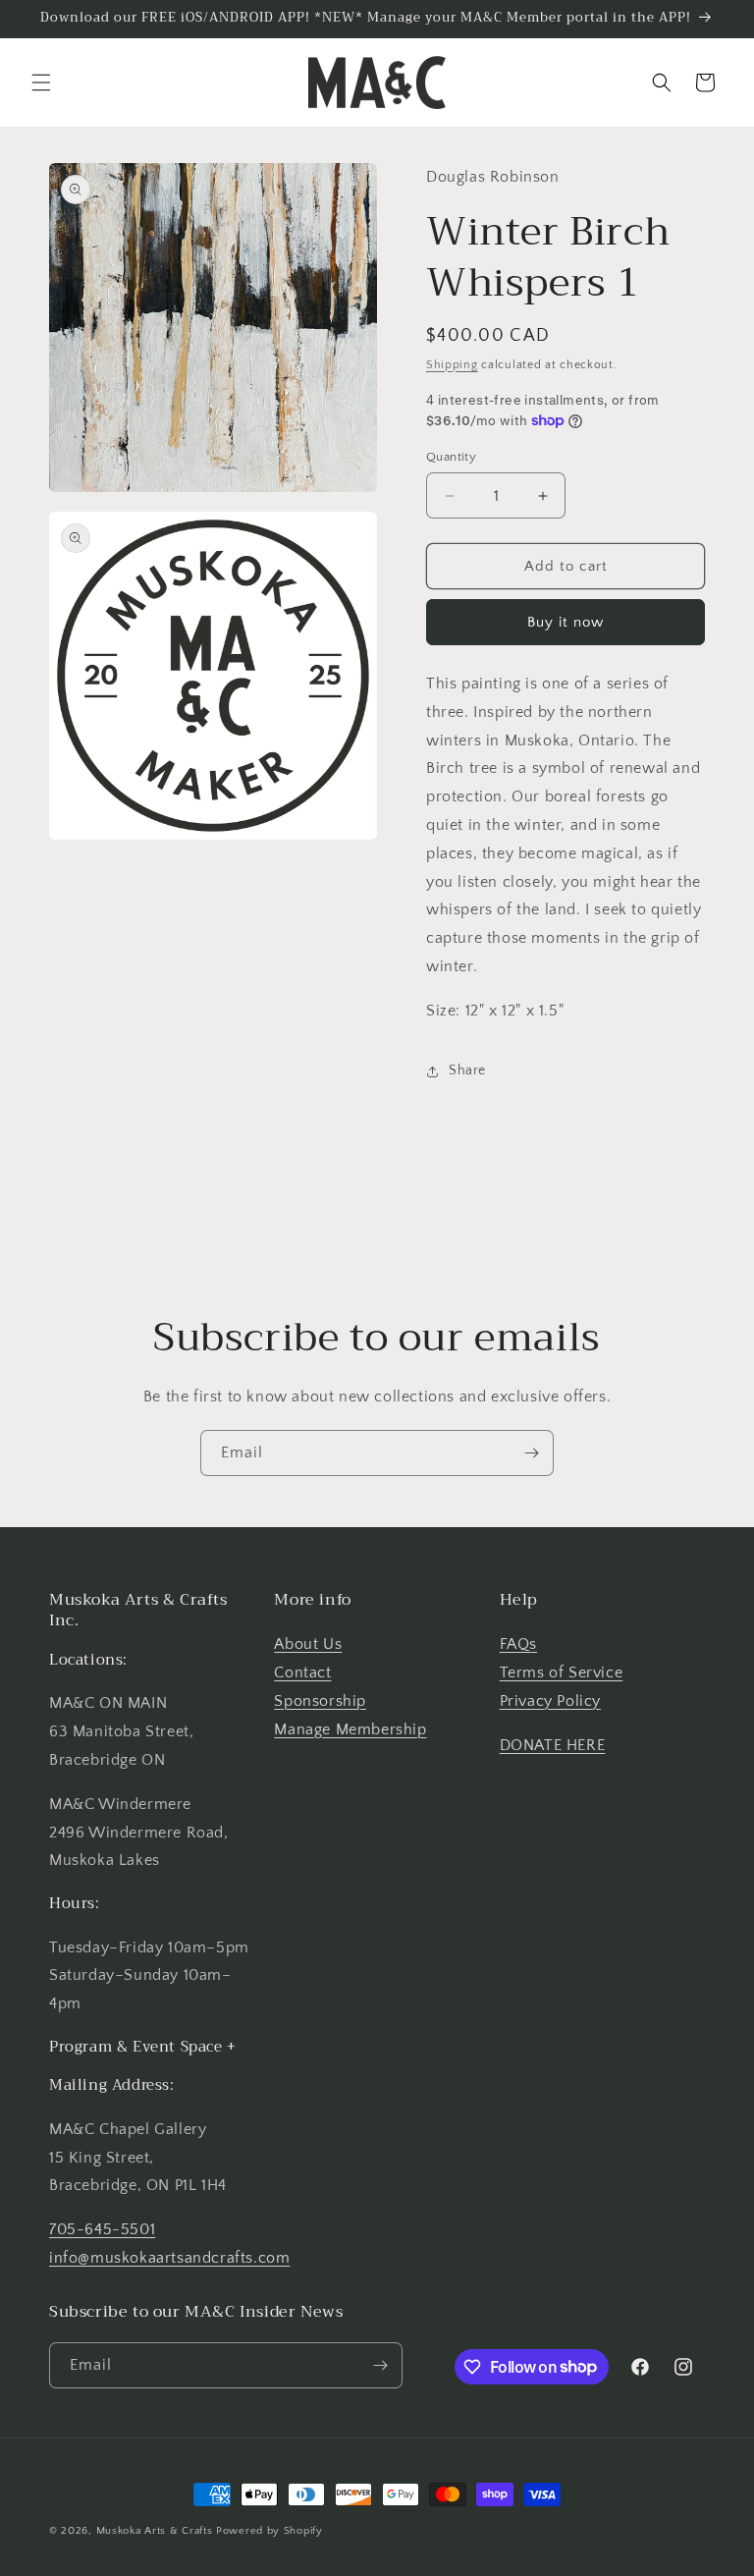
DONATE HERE (553, 1745)
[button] (41, 82)
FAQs (518, 1644)
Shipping (452, 365)
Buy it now (565, 622)
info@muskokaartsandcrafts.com (169, 2258)
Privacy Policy (550, 1701)
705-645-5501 (102, 2229)
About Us (308, 1644)
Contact (302, 1672)
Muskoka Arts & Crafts (155, 2531)
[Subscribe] (531, 1453)
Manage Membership (350, 1729)
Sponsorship (320, 1701)
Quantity (451, 457)
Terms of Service (562, 1672)
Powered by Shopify (269, 2531)
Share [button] (467, 1070)
